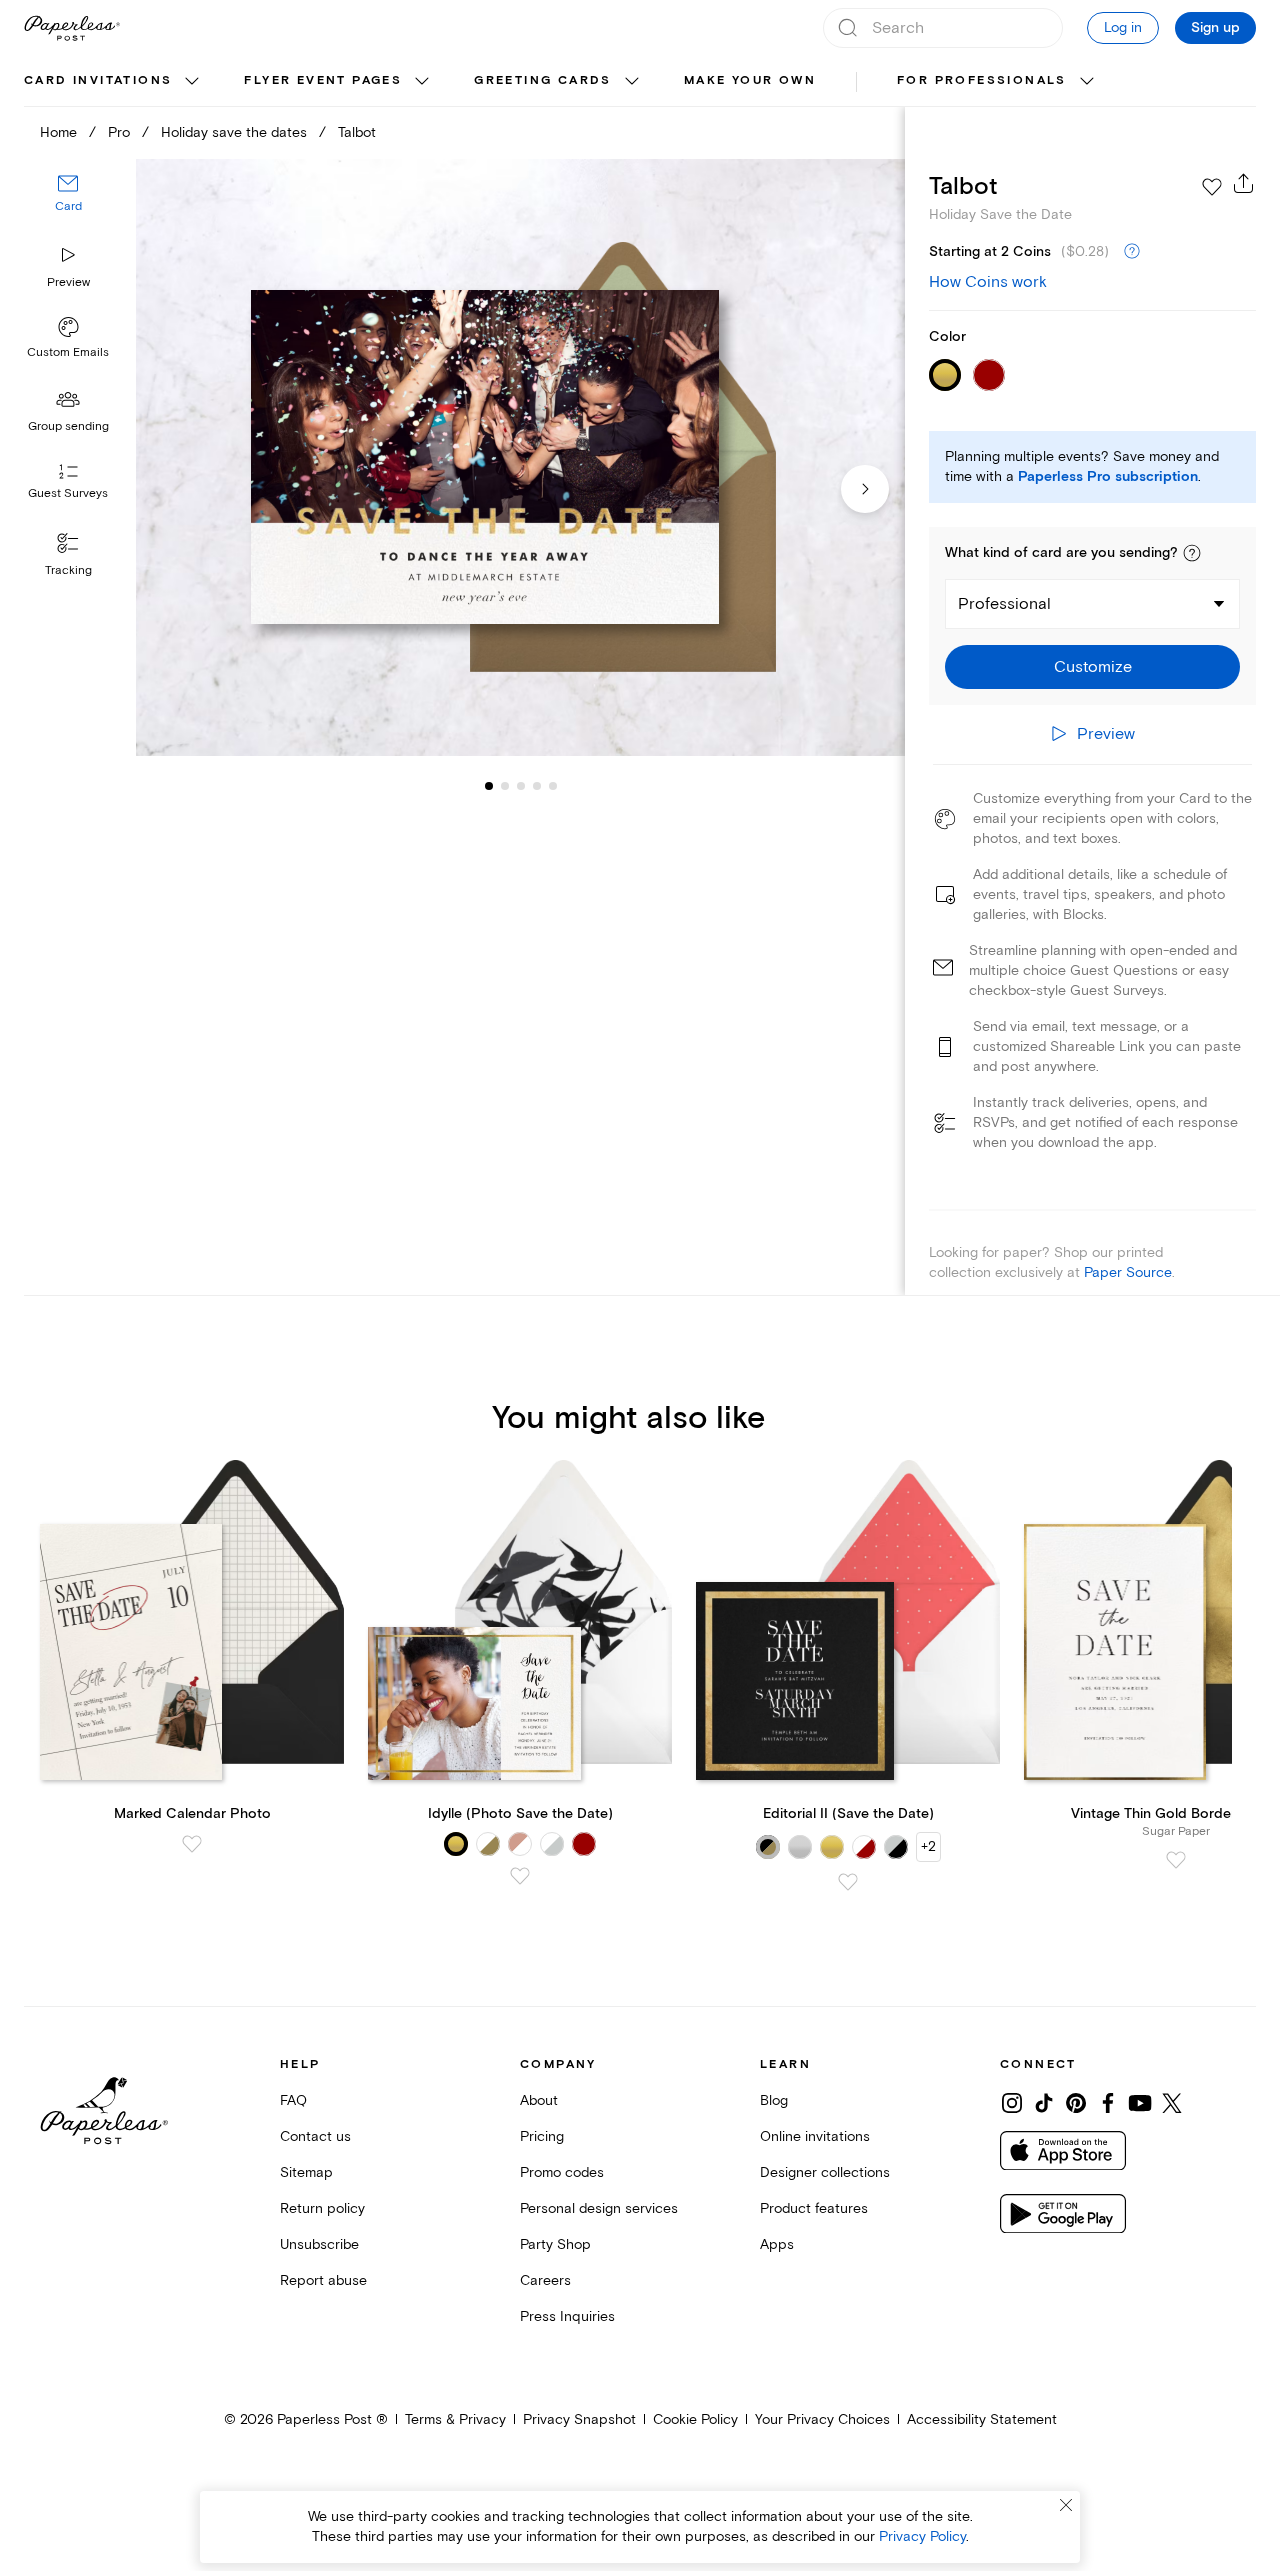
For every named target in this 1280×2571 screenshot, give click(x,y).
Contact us (315, 2136)
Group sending (68, 426)
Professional (1004, 604)
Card (68, 207)
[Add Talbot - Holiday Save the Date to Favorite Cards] (1212, 187)
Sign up (1215, 28)
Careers (545, 2280)
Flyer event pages (323, 80)
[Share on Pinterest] (1076, 2103)
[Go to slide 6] (553, 786)
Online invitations (815, 2136)
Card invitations (98, 80)
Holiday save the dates (234, 132)
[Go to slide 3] (505, 786)
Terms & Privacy (455, 2419)
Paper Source (1128, 1272)
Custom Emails (68, 352)
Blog (774, 2100)
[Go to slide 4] (521, 786)
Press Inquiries (567, 2316)
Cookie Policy (695, 2419)
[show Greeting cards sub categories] (632, 82)
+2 (928, 1846)
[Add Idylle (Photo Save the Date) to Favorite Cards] (520, 1876)
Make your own (750, 80)
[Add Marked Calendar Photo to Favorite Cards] (192, 1844)
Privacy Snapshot (579, 2419)
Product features (814, 2208)
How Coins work (988, 282)
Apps (777, 2244)
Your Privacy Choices (822, 2419)
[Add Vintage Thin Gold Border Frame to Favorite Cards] (1176, 1860)
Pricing (542, 2136)
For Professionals (982, 80)
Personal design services (599, 2208)
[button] (1192, 553)
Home (58, 132)
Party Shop (555, 2244)
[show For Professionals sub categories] (1087, 82)
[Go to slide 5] (537, 786)
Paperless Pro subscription (1108, 477)
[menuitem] (114, 82)
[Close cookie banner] (1066, 2505)
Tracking (68, 570)
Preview (68, 282)
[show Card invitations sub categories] (192, 82)
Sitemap (306, 2172)
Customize (1093, 667)
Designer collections (825, 2172)
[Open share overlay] (1244, 183)
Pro (119, 132)
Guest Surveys (68, 494)
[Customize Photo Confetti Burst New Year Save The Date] (520, 458)
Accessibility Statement (982, 2419)
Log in (1123, 27)
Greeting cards (543, 80)
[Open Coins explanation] (1132, 252)
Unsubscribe (319, 2244)
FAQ (293, 2100)
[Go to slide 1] (489, 786)
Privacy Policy (922, 2536)
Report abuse (323, 2280)
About (539, 2100)
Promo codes (562, 2172)
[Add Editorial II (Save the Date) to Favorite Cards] (848, 1882)
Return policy (322, 2208)
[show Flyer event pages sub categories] (422, 82)
